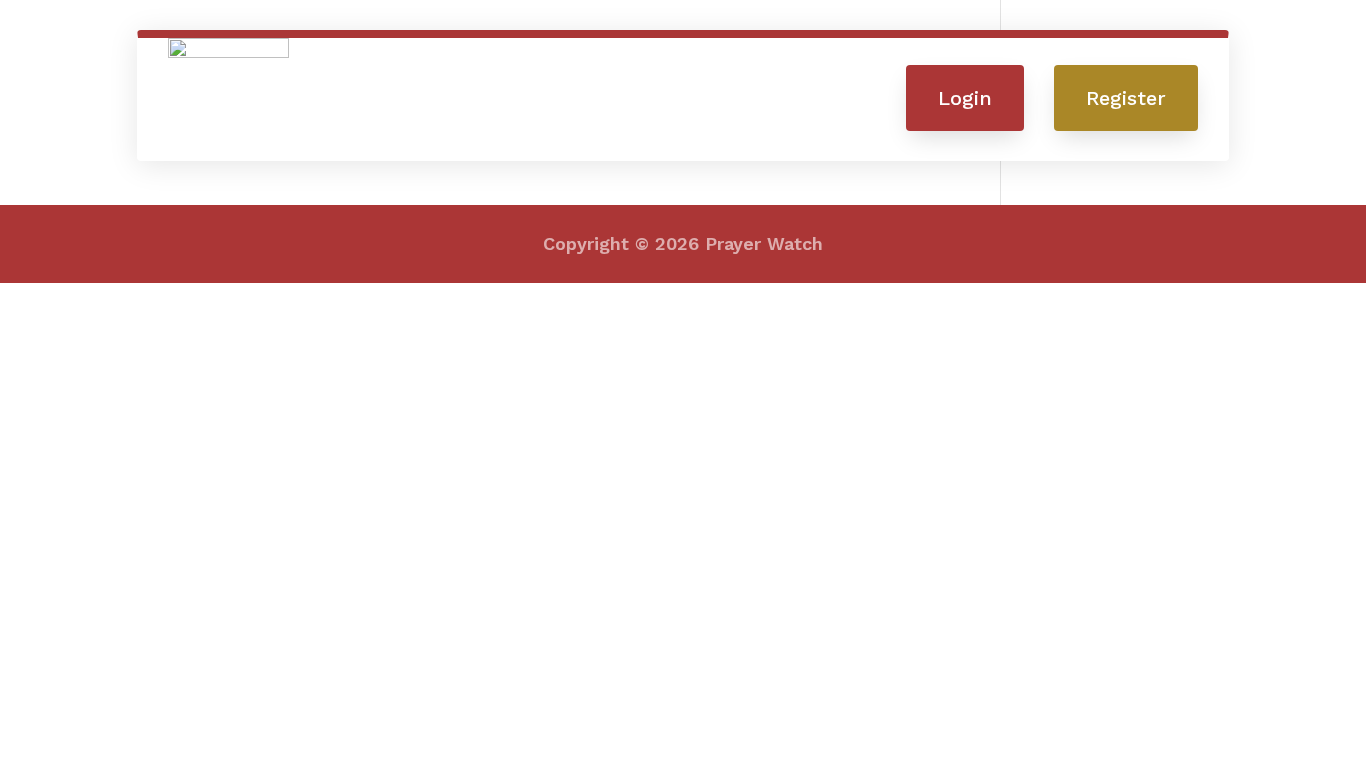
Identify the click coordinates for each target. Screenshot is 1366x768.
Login (965, 98)
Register (1126, 98)
